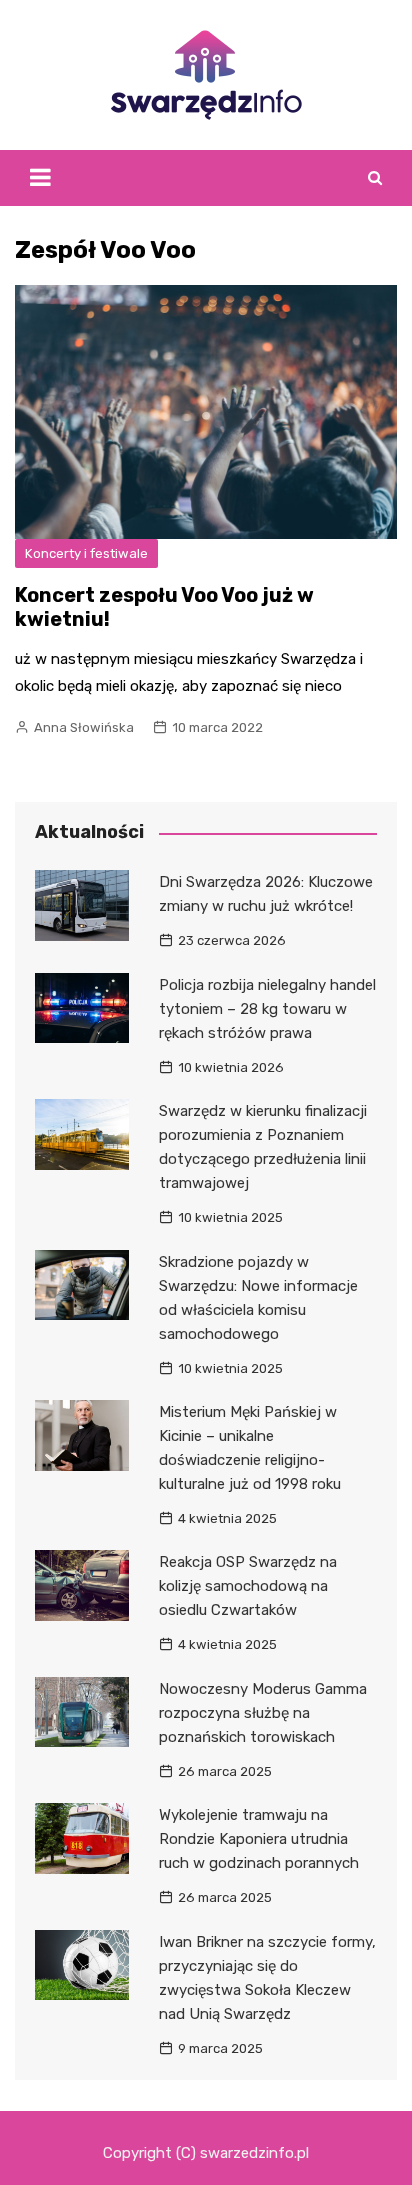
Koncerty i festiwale (86, 553)
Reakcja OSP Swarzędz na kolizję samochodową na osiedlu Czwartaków (248, 1586)
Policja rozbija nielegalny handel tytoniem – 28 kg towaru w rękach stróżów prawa (267, 1009)
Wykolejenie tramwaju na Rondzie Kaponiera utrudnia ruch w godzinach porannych (259, 1839)
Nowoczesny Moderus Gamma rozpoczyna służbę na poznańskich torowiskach (263, 1713)
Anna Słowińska (84, 727)
